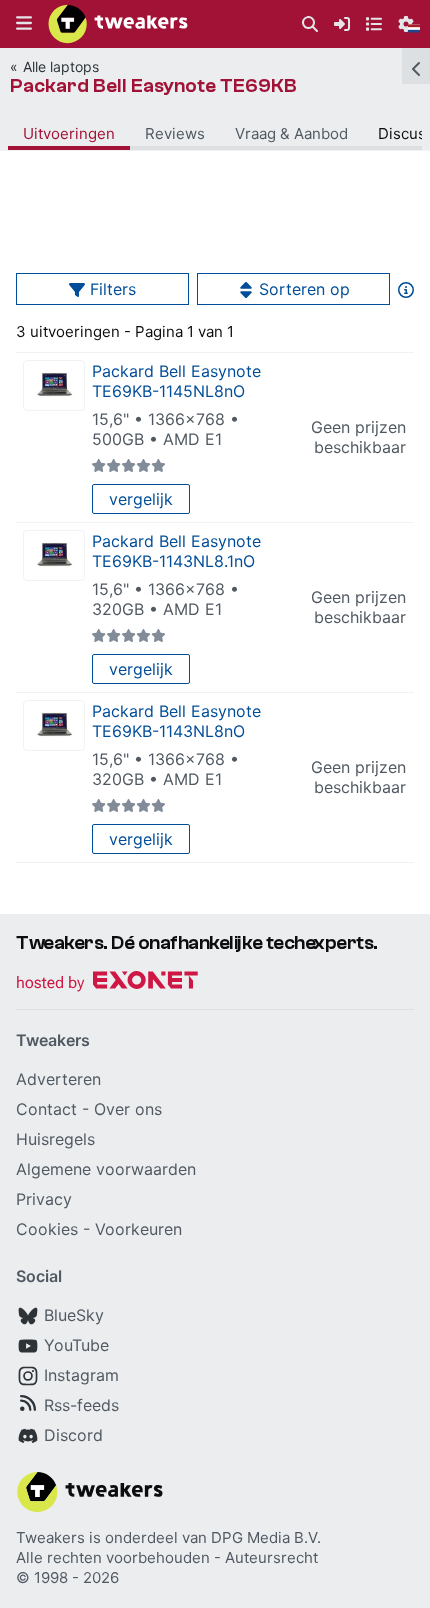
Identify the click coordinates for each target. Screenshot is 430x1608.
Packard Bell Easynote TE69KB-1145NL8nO (176, 381)
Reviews (175, 133)
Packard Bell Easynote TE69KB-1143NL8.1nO (176, 551)
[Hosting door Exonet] (107, 983)
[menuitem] (310, 24)
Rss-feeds (81, 1405)
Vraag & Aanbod (291, 133)
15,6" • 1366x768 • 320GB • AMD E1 (165, 599)
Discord (73, 1435)
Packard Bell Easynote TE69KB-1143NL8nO (176, 721)
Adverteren (58, 1079)
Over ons (128, 1109)
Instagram (81, 1375)
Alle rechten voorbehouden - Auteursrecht (167, 1557)
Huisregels (55, 1139)
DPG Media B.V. (266, 1537)
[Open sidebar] (416, 66)
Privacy (44, 1199)
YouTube (76, 1345)
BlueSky (74, 1315)
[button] (24, 24)
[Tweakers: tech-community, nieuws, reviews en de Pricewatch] (118, 24)
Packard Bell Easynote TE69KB (153, 85)
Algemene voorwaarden (106, 1169)
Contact (46, 1109)
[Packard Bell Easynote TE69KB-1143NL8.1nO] (54, 555)
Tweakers (50, 1537)
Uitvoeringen (69, 133)
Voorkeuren (138, 1229)
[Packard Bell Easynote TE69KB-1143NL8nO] (54, 725)
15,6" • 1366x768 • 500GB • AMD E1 (165, 429)
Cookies (47, 1229)
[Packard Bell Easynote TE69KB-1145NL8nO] (54, 385)
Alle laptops (61, 66)
